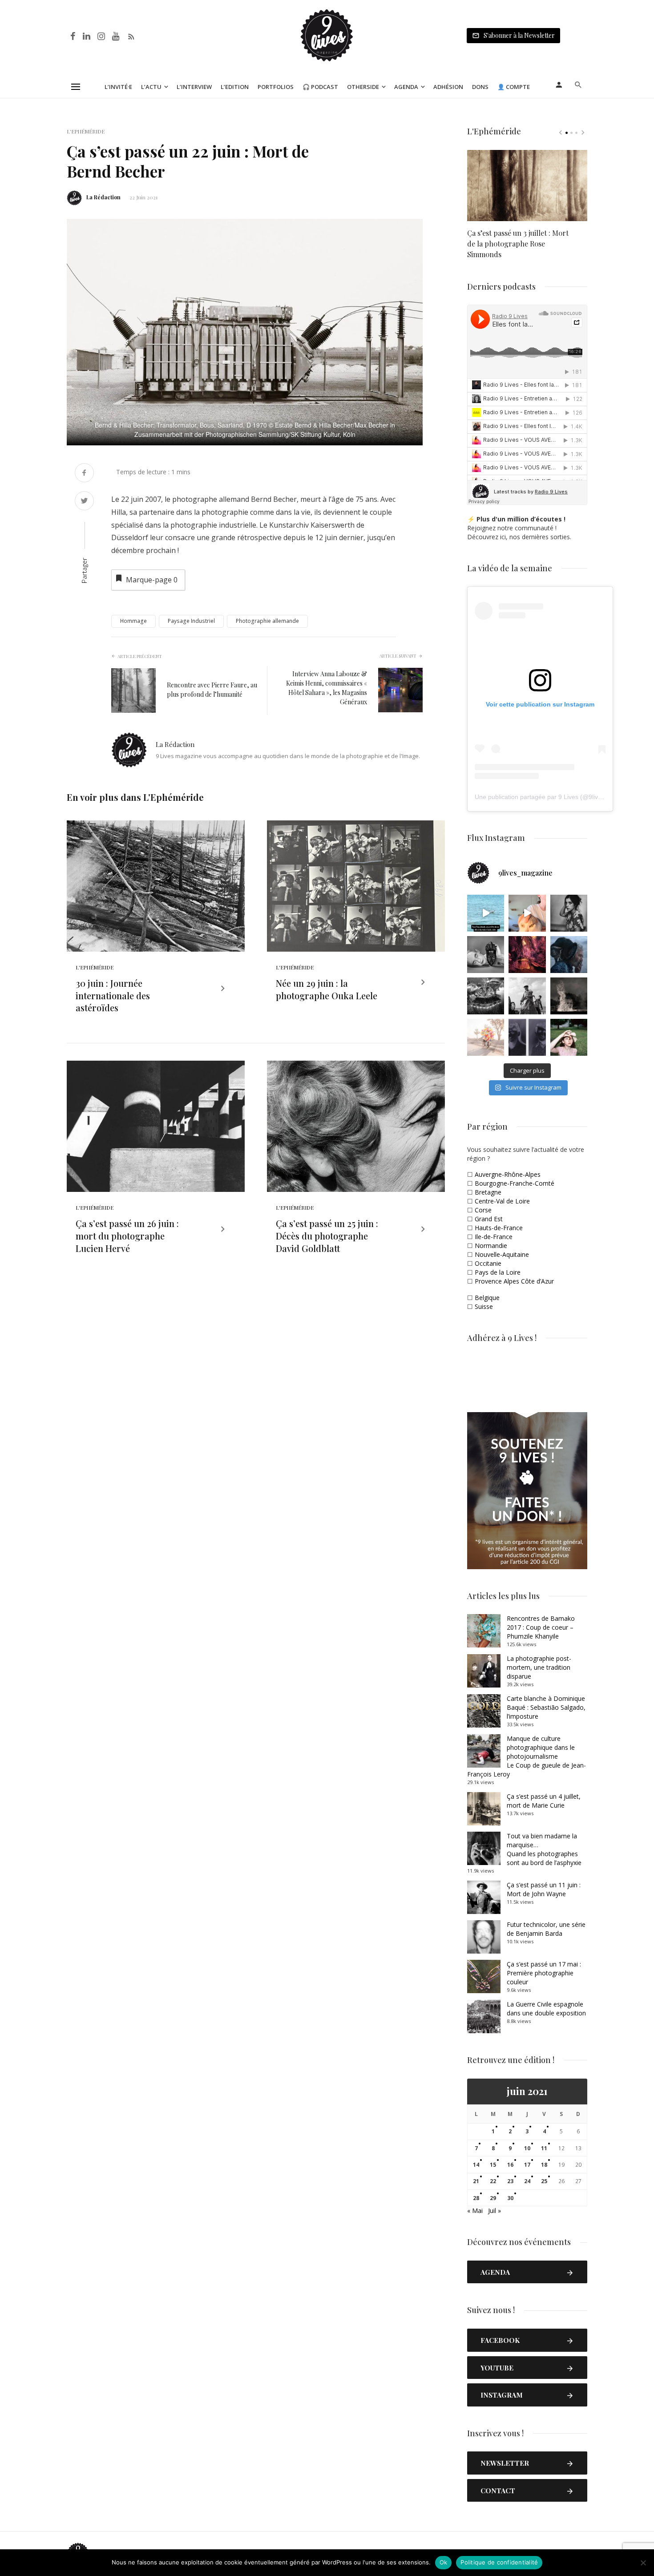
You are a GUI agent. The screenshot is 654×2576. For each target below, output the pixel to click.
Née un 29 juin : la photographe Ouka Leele (327, 989)
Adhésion (448, 87)
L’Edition (235, 87)
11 (544, 2148)
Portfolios (276, 87)
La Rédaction (103, 197)
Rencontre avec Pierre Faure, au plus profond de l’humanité (212, 690)
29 (493, 2198)
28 (476, 2198)
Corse (483, 1210)
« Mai (475, 2211)
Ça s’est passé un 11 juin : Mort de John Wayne (544, 1889)
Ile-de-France (494, 1237)
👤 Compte (514, 87)
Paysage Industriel (191, 621)
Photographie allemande (267, 621)
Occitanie (488, 1263)
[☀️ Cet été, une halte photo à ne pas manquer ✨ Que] (569, 913)
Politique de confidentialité (499, 2562)
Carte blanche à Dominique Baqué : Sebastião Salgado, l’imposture (546, 1707)
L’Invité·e (118, 87)
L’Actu (151, 87)
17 (527, 2165)
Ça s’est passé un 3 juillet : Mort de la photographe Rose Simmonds (518, 244)
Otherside (363, 87)
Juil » (495, 2211)
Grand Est (489, 1219)
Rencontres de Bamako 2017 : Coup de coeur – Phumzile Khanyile (541, 1627)
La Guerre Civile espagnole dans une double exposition (546, 2009)
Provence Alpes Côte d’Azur (514, 1281)
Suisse (484, 1306)
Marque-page (152, 580)
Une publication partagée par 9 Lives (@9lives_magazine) (556, 797)
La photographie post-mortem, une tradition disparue (539, 1667)
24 (527, 2181)
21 (476, 2181)
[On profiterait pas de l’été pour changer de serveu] (486, 913)
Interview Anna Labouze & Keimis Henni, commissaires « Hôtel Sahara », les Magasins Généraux (327, 688)
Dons (480, 87)
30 (510, 2198)
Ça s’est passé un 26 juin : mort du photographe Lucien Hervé (127, 1236)
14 (476, 2165)
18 (544, 2165)
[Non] (643, 2563)
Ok (444, 2562)
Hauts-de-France (499, 1228)
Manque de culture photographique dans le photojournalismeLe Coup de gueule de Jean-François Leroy (527, 1756)
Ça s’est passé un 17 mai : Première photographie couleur (544, 1973)
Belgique (487, 1298)
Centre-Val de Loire (502, 1201)
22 (493, 2181)
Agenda (406, 87)
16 (510, 2165)
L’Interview (194, 87)
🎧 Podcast (320, 87)
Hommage (133, 621)
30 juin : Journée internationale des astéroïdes (113, 995)
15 (493, 2165)
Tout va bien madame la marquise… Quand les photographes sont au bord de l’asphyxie (544, 1849)
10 (527, 2148)
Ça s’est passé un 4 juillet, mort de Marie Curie (544, 1801)
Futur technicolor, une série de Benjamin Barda (546, 1929)
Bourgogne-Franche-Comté (515, 1183)
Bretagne (488, 1192)
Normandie (491, 1246)
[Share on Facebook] (84, 474)
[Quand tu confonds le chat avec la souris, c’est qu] (527, 913)
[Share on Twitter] (84, 502)
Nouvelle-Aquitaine (502, 1254)
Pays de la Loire (498, 1272)
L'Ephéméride (86, 131)
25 (544, 2181)
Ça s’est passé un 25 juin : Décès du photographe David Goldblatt (327, 1236)
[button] (415, 227)
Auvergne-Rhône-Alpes (508, 1174)
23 (510, 2181)
